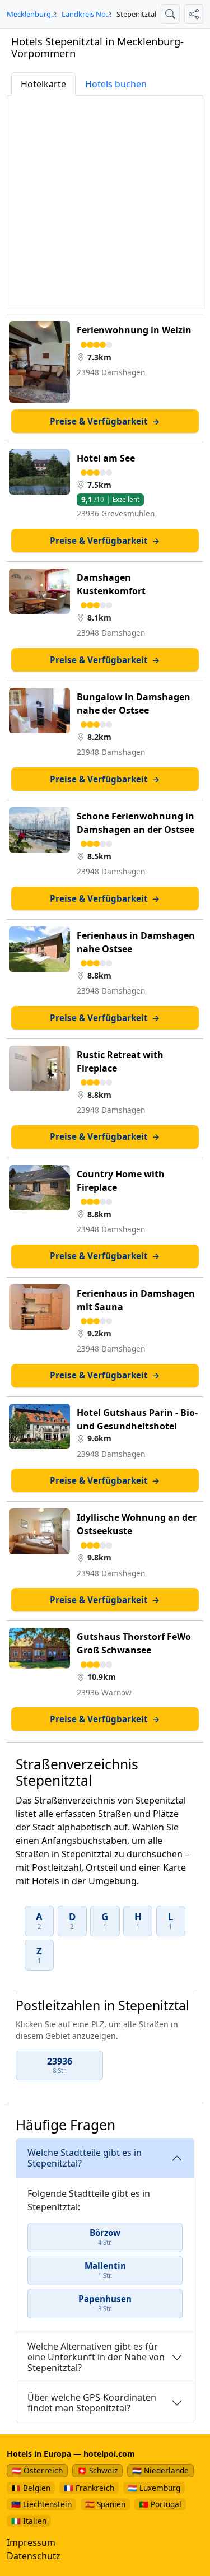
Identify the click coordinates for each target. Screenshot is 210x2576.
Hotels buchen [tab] (116, 84)
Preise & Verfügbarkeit (105, 421)
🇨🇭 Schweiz (97, 2470)
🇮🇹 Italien (29, 2521)
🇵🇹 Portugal (160, 2504)
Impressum (31, 2542)
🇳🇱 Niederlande (160, 2470)
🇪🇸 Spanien (105, 2504)
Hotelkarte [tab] (43, 84)
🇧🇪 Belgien (31, 2488)
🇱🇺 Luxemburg (154, 2488)
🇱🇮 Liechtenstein (41, 2504)
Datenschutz (34, 2556)
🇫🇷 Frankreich (89, 2488)
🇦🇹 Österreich (37, 2470)
